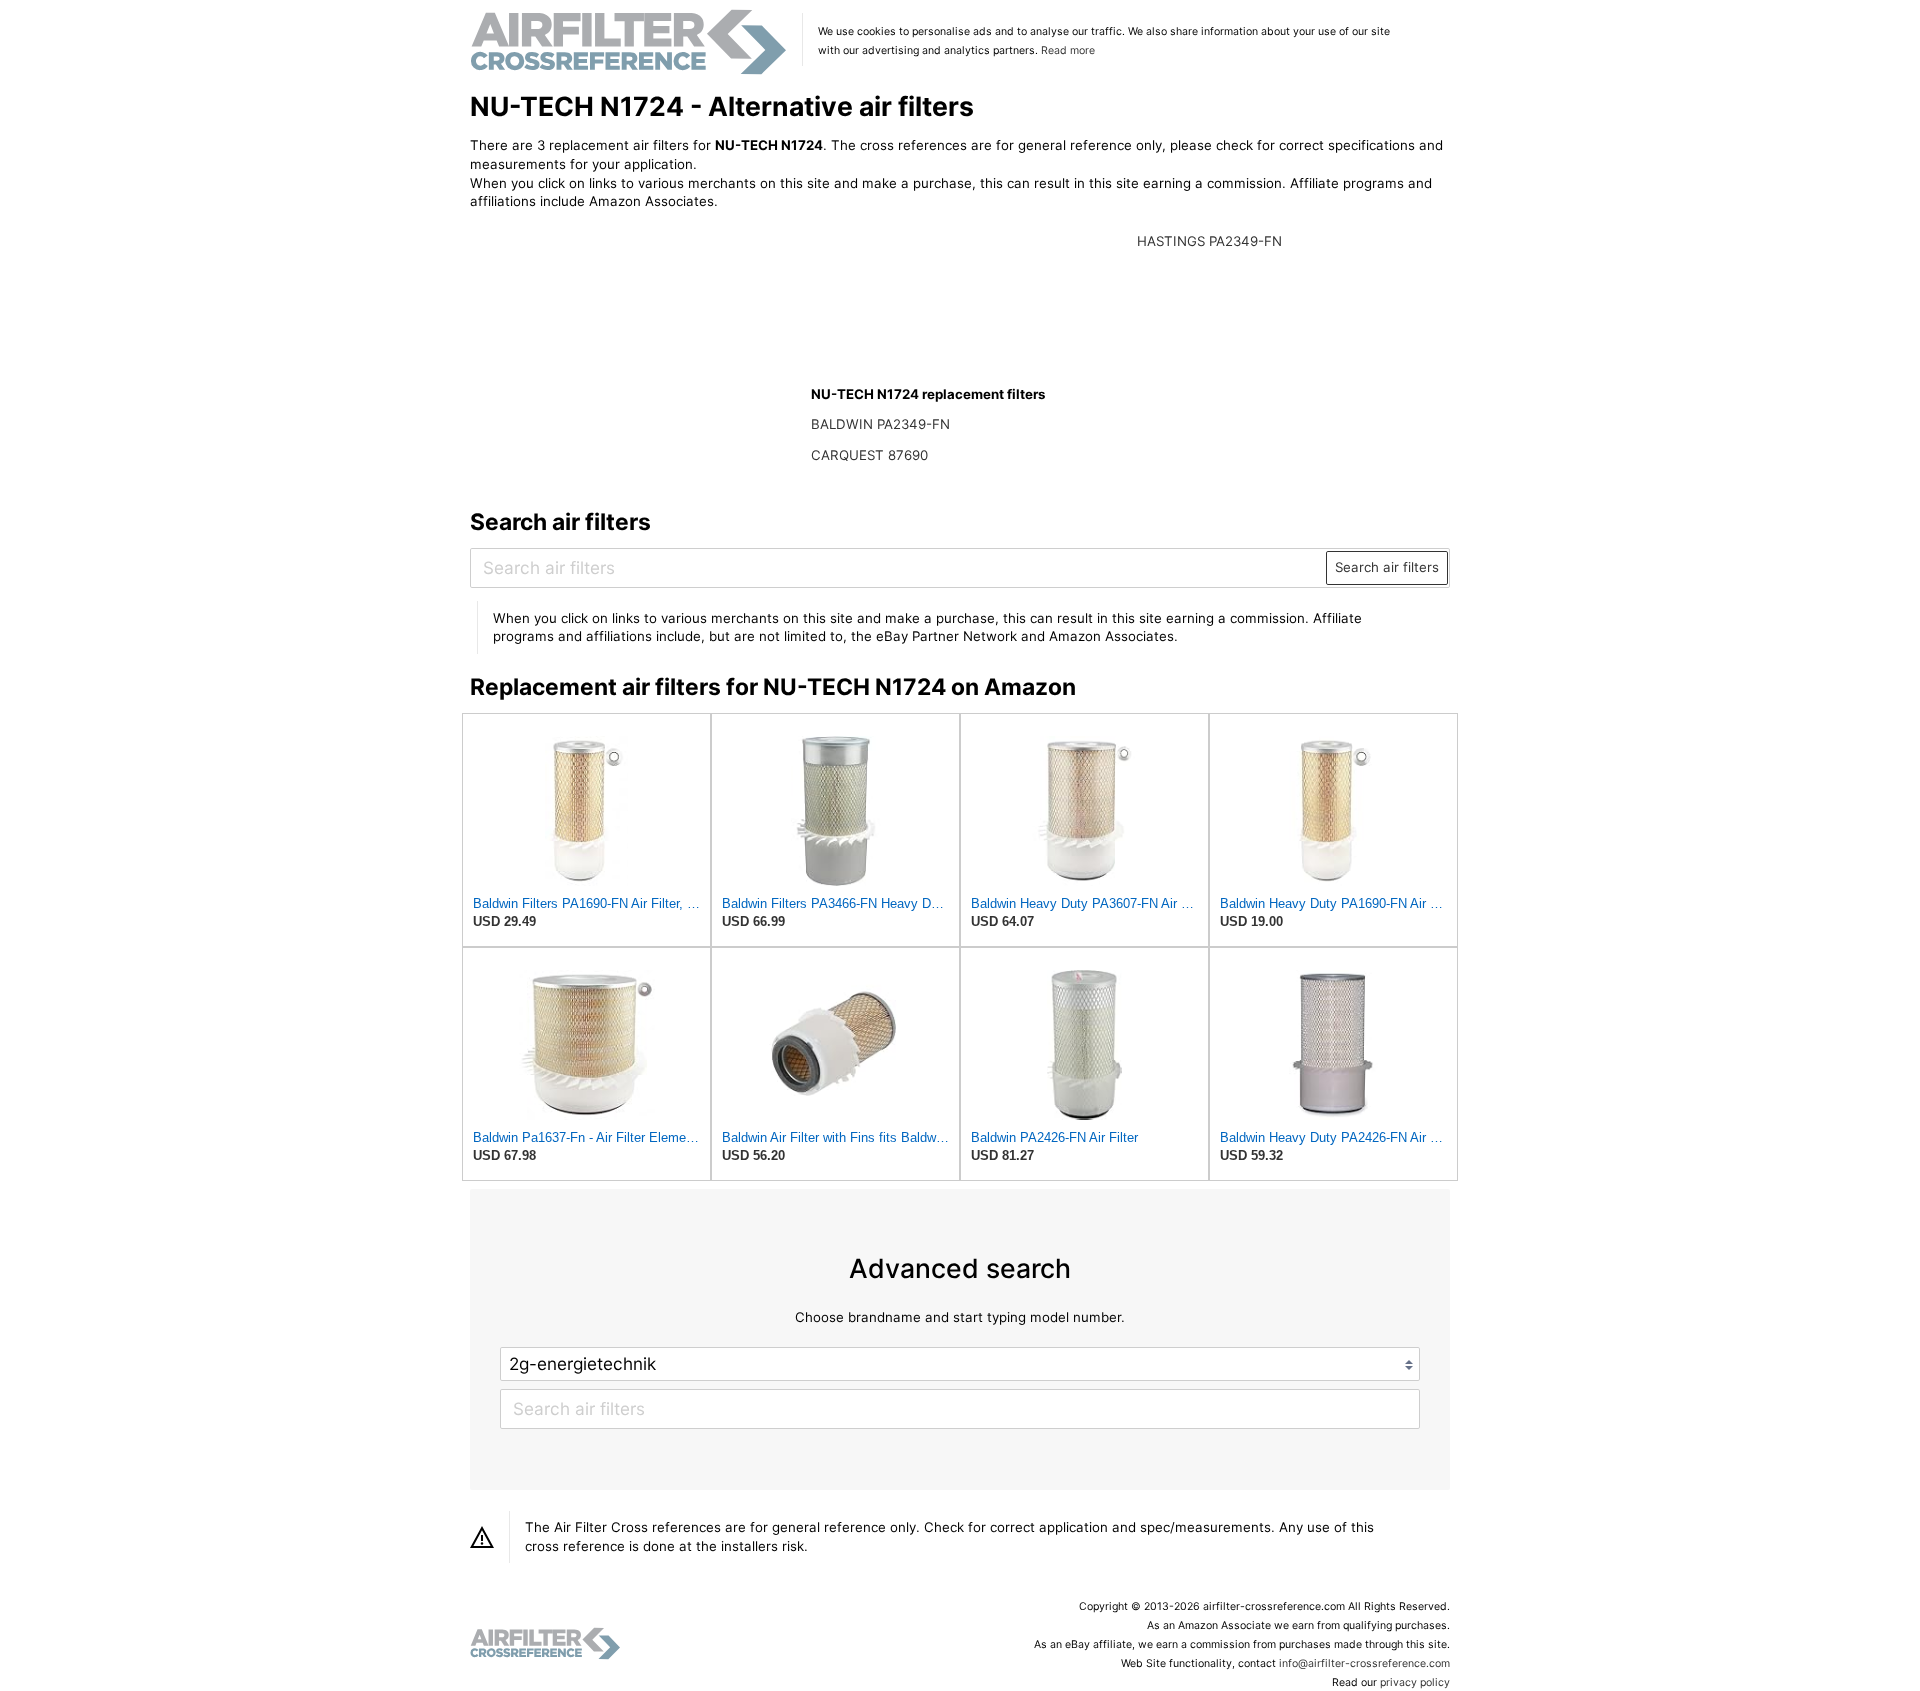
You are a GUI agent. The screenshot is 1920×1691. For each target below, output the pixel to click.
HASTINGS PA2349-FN (1209, 241)
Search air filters (1387, 567)
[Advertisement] (635, 357)
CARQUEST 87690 (869, 455)
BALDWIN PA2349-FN (880, 424)
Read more (1068, 50)
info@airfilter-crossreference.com (1364, 1663)
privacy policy (1415, 1682)
